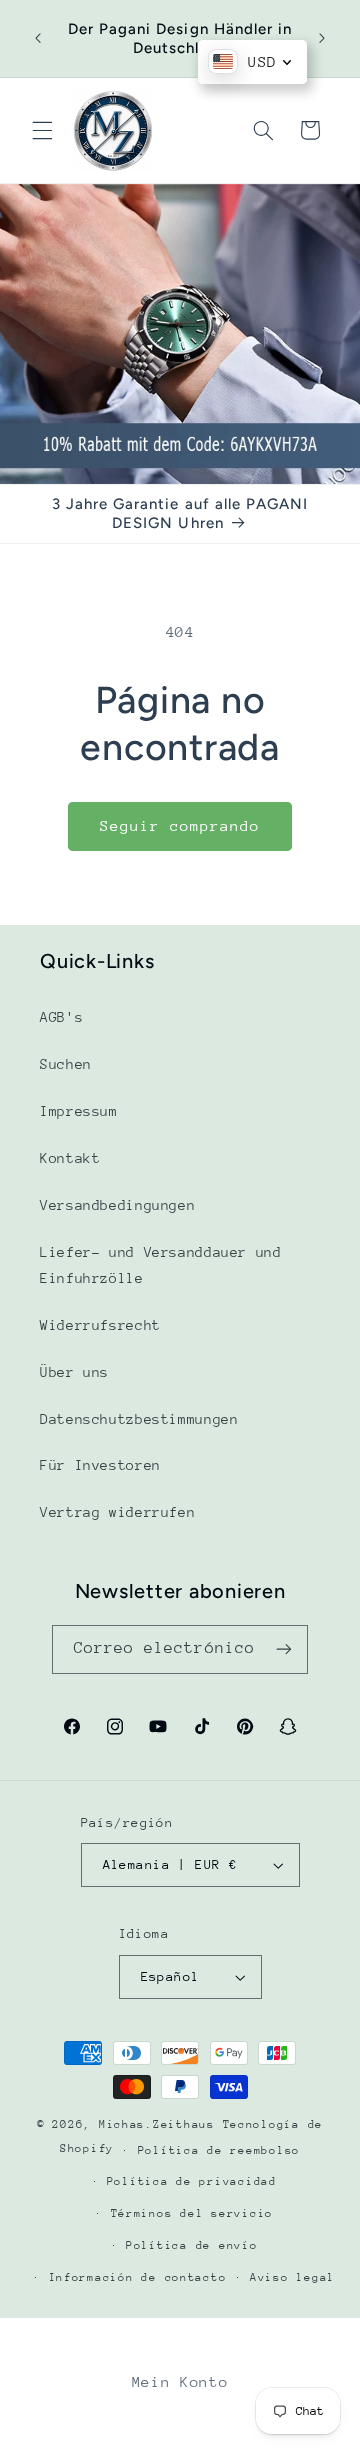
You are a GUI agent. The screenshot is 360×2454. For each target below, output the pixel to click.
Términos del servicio (192, 2213)
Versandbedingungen (117, 1205)
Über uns (74, 1372)
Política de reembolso (219, 2150)
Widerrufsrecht (100, 1325)
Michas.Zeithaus (161, 2124)
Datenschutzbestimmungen (139, 1419)
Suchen (66, 1064)
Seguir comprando (180, 825)
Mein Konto (180, 2381)
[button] (42, 130)
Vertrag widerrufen (117, 1512)
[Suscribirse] (284, 1649)
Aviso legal (292, 2277)
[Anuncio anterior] (38, 39)
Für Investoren (100, 1465)
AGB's (61, 1017)
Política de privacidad (192, 2181)
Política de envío (192, 2245)
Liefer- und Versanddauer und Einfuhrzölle (161, 1265)
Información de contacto (138, 2277)
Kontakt (70, 1158)
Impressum (79, 1111)
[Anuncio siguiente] (322, 39)
